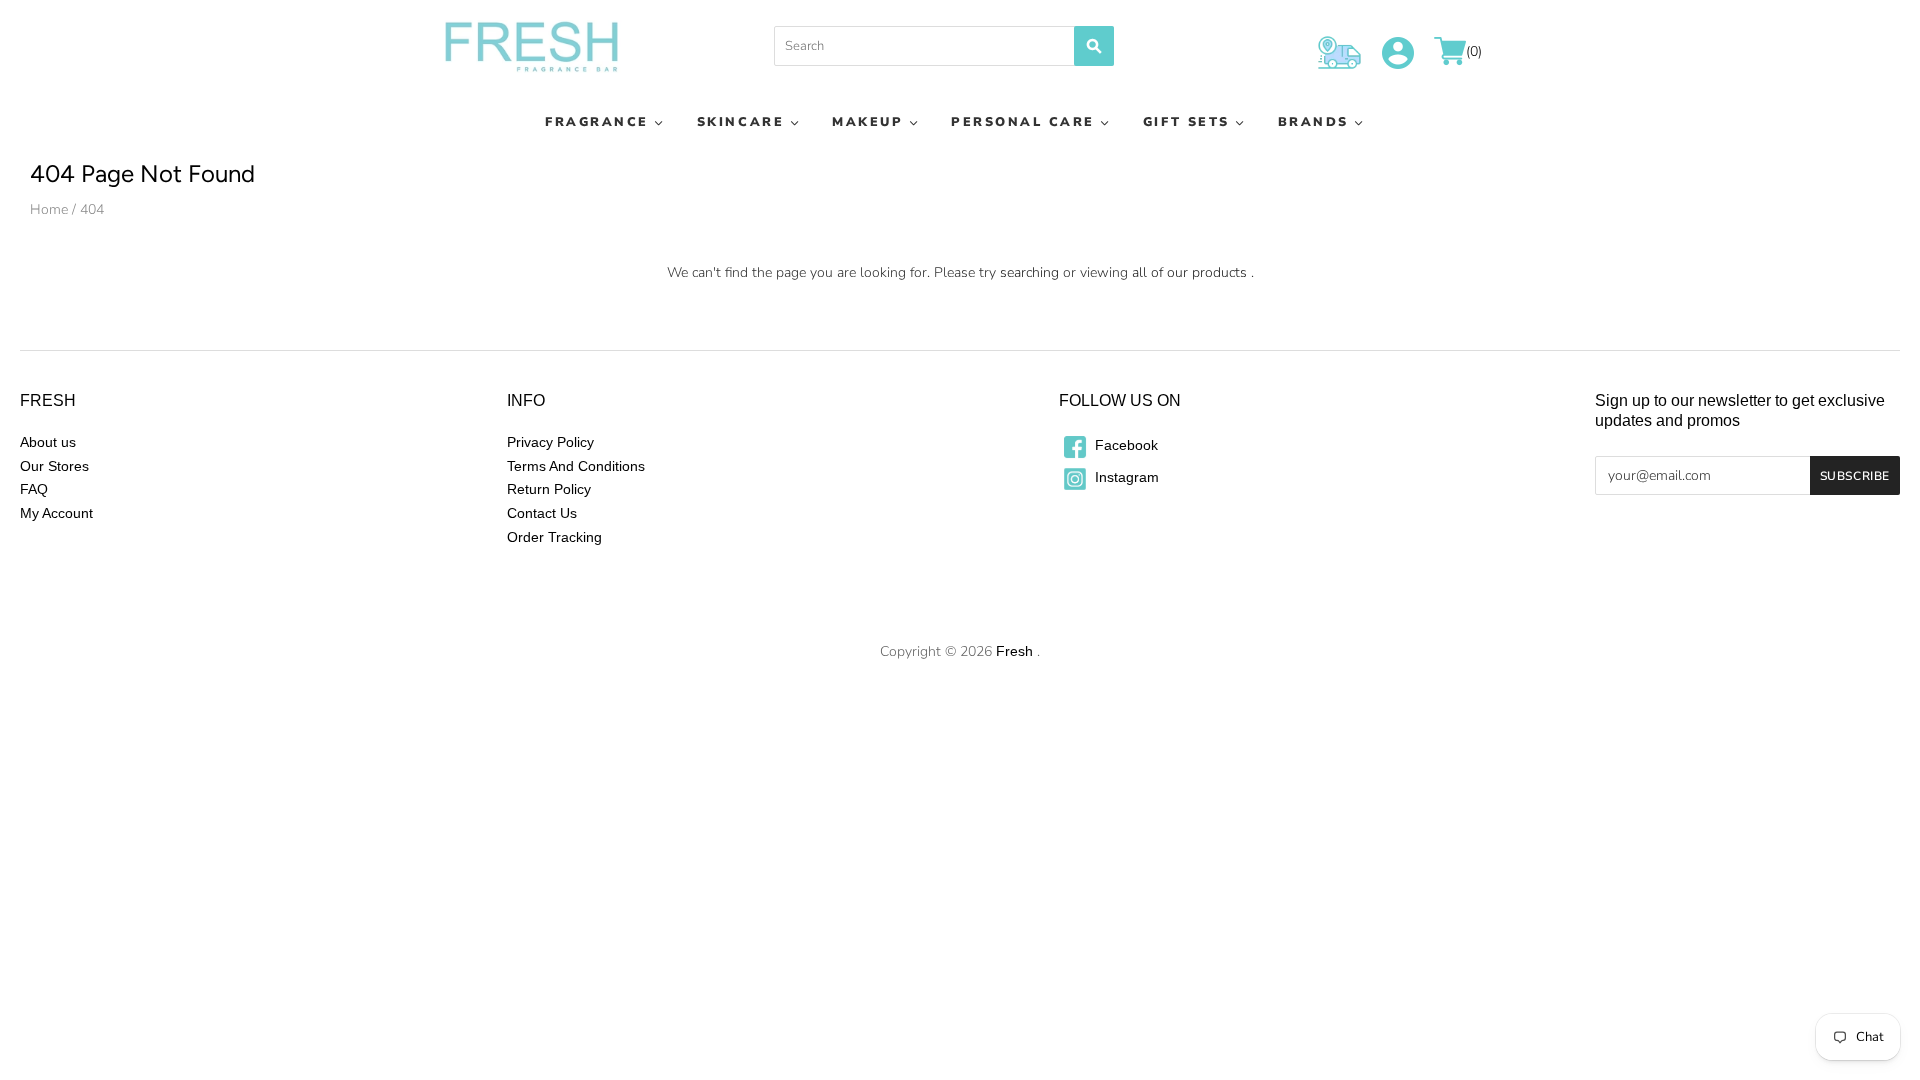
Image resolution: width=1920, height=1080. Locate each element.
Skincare (740, 121)
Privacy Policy (550, 442)
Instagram (1125, 477)
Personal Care (1023, 121)
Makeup (867, 121)
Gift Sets (1186, 121)
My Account (56, 513)
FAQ (34, 489)
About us (48, 442)
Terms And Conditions (576, 466)
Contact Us (542, 513)
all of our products (1189, 272)
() (1474, 52)
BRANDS (1313, 121)
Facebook (1124, 445)
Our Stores (54, 466)
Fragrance (597, 121)
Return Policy (549, 489)
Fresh (1014, 651)
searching (1029, 272)
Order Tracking (554, 537)
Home (49, 209)
